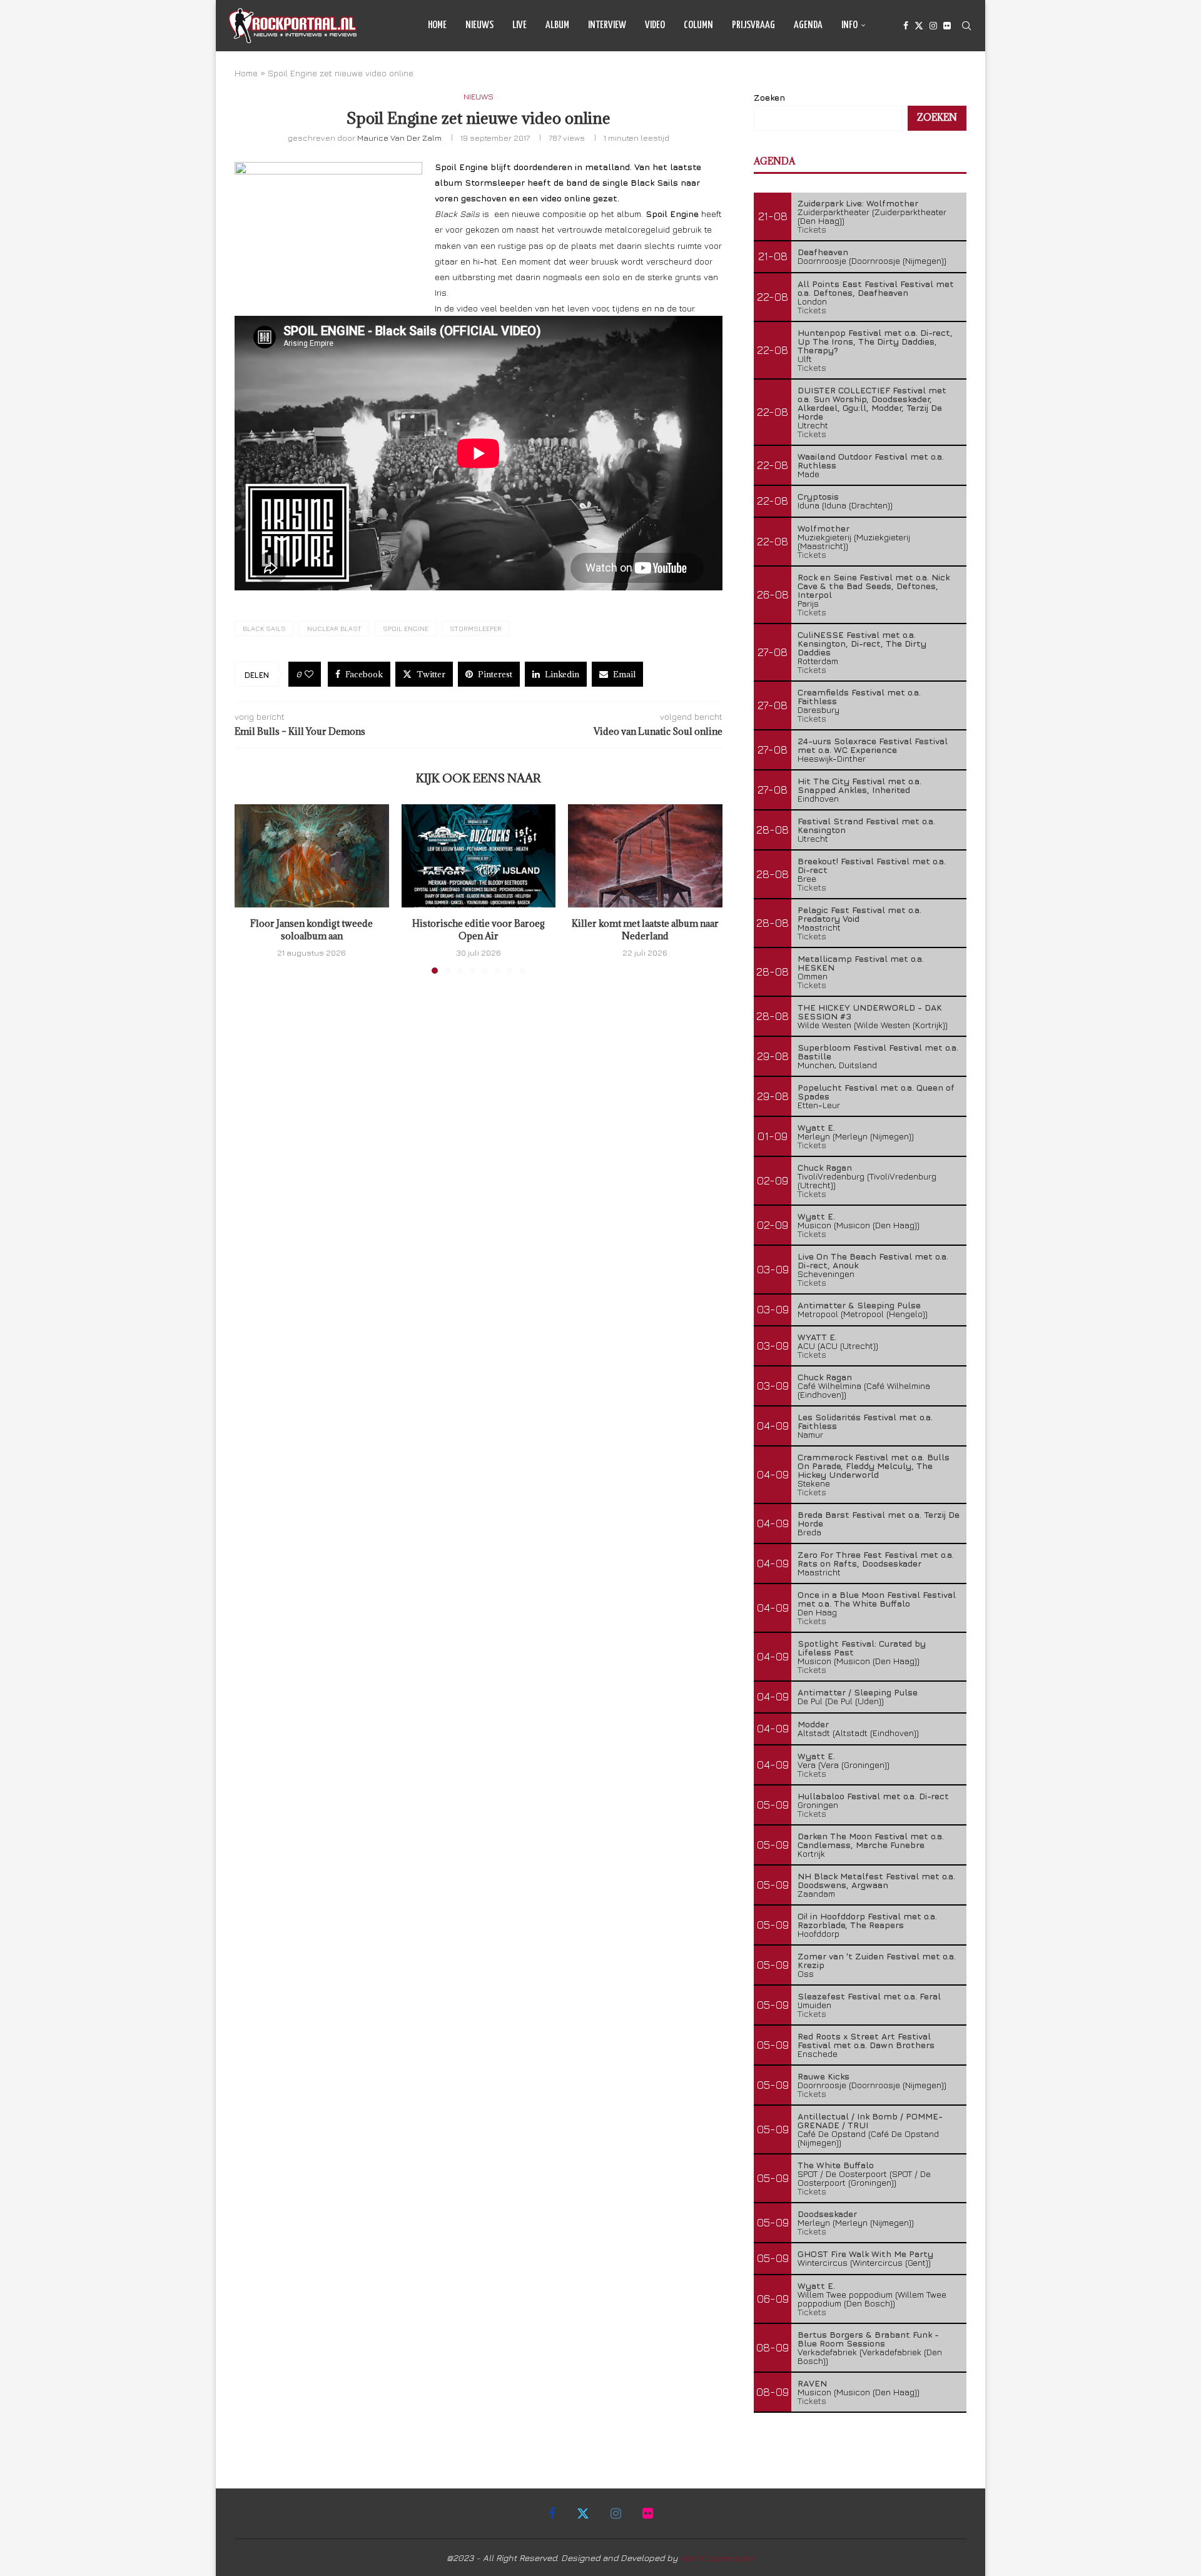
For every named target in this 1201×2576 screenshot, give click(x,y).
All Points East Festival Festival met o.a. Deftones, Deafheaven (876, 288)
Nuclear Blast (334, 628)
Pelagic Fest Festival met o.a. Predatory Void (859, 914)
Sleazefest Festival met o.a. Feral (869, 1996)
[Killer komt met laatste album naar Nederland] (645, 856)
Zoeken (769, 97)
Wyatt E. (816, 1127)
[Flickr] (947, 26)
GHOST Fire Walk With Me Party (865, 2254)
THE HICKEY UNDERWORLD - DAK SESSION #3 (870, 1012)
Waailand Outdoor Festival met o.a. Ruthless (871, 461)
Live (519, 25)
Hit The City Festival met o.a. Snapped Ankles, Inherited (859, 785)
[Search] (966, 26)
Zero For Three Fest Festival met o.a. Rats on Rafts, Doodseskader (876, 1559)
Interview (607, 25)
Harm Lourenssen (717, 2558)
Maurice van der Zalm (399, 138)
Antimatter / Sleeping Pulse (858, 1692)
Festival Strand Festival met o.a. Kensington (866, 825)
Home (437, 25)
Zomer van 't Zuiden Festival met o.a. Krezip (877, 1960)
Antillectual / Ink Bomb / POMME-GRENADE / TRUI (870, 2120)
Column (698, 25)
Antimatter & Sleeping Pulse (859, 1305)
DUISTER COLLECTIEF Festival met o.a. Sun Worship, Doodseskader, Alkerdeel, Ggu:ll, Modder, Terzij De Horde (872, 403)
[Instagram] (933, 26)
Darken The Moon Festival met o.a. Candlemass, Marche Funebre (871, 1840)
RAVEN (812, 2383)
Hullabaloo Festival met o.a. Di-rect (873, 1796)
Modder (813, 1724)
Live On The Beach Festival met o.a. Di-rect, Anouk (873, 1260)
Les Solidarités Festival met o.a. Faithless (865, 1421)
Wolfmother (823, 528)
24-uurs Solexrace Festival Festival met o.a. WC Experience (873, 745)
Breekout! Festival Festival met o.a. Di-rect (872, 865)
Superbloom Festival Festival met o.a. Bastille (878, 1052)
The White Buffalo (836, 2165)
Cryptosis (818, 496)
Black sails (264, 628)
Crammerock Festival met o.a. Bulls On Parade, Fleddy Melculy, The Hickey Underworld (874, 1466)
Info (849, 25)
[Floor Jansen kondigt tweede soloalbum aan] (312, 856)
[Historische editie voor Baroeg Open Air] (479, 856)
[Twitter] (919, 26)
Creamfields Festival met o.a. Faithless (859, 696)
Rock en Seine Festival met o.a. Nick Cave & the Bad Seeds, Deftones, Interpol (874, 586)
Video (655, 25)
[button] (251, 889)
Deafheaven (823, 252)
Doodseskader (827, 2214)
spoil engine (406, 628)
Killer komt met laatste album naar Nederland (645, 930)
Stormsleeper (476, 628)
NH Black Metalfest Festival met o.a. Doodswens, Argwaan (876, 1880)
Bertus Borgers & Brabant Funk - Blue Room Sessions (868, 2339)
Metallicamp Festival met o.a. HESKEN (861, 963)
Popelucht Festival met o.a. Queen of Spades (876, 1092)
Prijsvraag (753, 25)
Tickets (812, 229)
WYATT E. (817, 1337)
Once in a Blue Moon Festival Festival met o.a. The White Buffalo (877, 1599)
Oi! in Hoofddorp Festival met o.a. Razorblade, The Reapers (867, 1920)
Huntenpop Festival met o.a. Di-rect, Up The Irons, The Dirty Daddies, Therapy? (875, 341)
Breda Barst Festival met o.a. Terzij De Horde (879, 1519)
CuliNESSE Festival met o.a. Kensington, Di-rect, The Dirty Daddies (862, 643)
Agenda (808, 25)
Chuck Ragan (825, 1167)
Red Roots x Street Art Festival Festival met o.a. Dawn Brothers (866, 2040)
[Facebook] (906, 26)
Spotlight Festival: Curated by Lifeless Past (862, 1648)
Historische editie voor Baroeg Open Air (479, 930)
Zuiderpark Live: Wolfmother (858, 203)
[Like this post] (309, 674)
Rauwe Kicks (823, 2076)
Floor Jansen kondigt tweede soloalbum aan (312, 930)
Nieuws (479, 25)
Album (557, 25)
